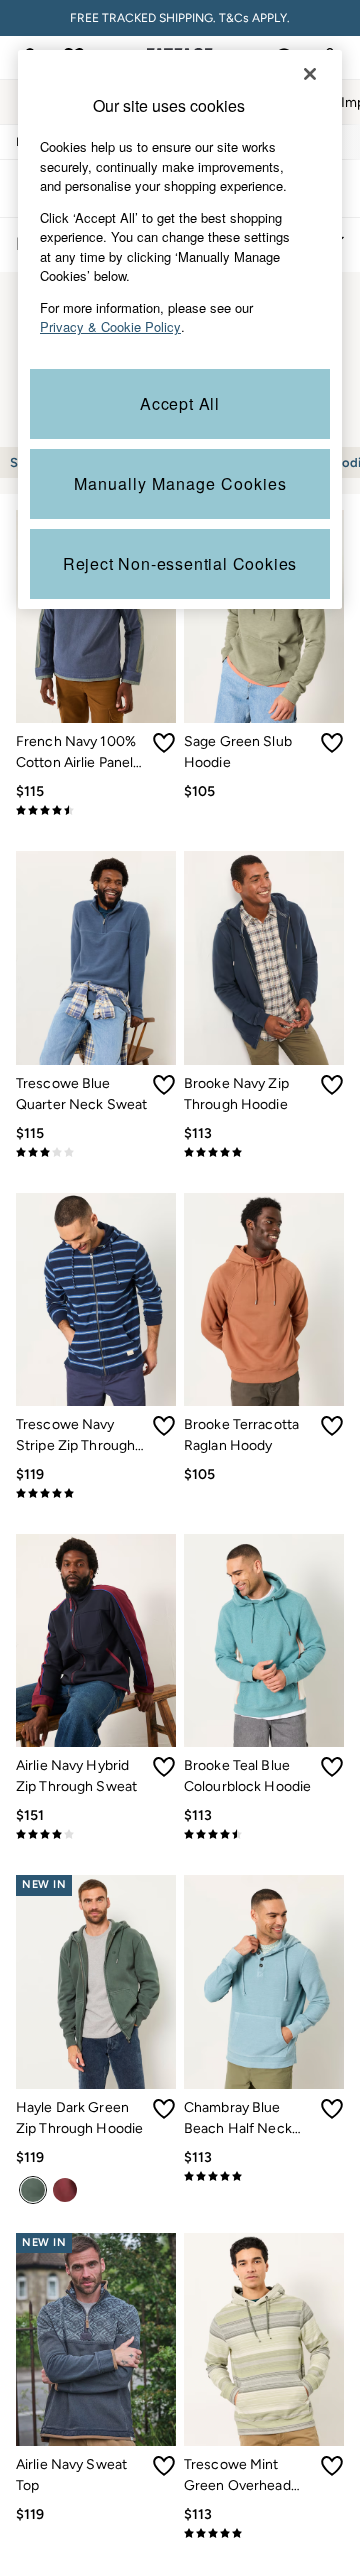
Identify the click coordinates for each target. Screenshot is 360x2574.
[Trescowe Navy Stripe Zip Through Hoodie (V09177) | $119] (96, 1299)
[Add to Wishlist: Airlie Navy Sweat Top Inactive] (164, 2466)
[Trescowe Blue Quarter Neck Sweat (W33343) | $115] (96, 957)
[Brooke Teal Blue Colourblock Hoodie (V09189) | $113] (264, 1640)
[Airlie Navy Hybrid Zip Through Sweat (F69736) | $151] (96, 1640)
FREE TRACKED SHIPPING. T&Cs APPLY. (180, 18)
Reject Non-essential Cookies (180, 563)
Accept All (180, 403)
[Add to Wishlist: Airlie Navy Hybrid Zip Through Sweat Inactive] (164, 1767)
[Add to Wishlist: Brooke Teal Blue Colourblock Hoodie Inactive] (332, 1767)
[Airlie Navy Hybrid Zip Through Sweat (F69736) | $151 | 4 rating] (96, 1834)
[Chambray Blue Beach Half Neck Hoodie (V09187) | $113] (264, 1981)
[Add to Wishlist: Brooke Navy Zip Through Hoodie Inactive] (332, 1085)
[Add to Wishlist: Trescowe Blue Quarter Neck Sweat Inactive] (164, 1085)
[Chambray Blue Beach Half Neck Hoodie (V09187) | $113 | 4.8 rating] (264, 2176)
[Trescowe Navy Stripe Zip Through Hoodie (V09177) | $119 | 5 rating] (96, 1493)
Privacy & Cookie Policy (110, 326)
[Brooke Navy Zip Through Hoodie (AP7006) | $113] (264, 957)
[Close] (310, 74)
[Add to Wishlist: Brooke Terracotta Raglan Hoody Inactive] (332, 1426)
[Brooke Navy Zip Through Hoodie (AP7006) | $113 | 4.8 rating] (264, 1152)
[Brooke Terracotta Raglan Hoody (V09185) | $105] (264, 1299)
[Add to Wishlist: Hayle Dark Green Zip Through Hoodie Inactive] (164, 2109)
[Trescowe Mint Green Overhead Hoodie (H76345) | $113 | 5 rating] (264, 2533)
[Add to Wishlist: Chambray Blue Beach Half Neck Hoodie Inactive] (332, 2109)
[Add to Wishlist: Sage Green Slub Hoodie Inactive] (332, 743)
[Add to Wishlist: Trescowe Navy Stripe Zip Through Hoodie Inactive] (164, 1426)
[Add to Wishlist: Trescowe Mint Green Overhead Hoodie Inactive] (332, 2466)
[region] (180, 329)
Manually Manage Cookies (180, 483)
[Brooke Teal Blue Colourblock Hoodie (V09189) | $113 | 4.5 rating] (264, 1834)
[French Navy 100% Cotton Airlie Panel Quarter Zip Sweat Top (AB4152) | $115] (96, 616)
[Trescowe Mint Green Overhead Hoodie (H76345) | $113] (264, 2339)
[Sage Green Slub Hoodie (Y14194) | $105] (264, 616)
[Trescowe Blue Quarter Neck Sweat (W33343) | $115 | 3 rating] (96, 1152)
